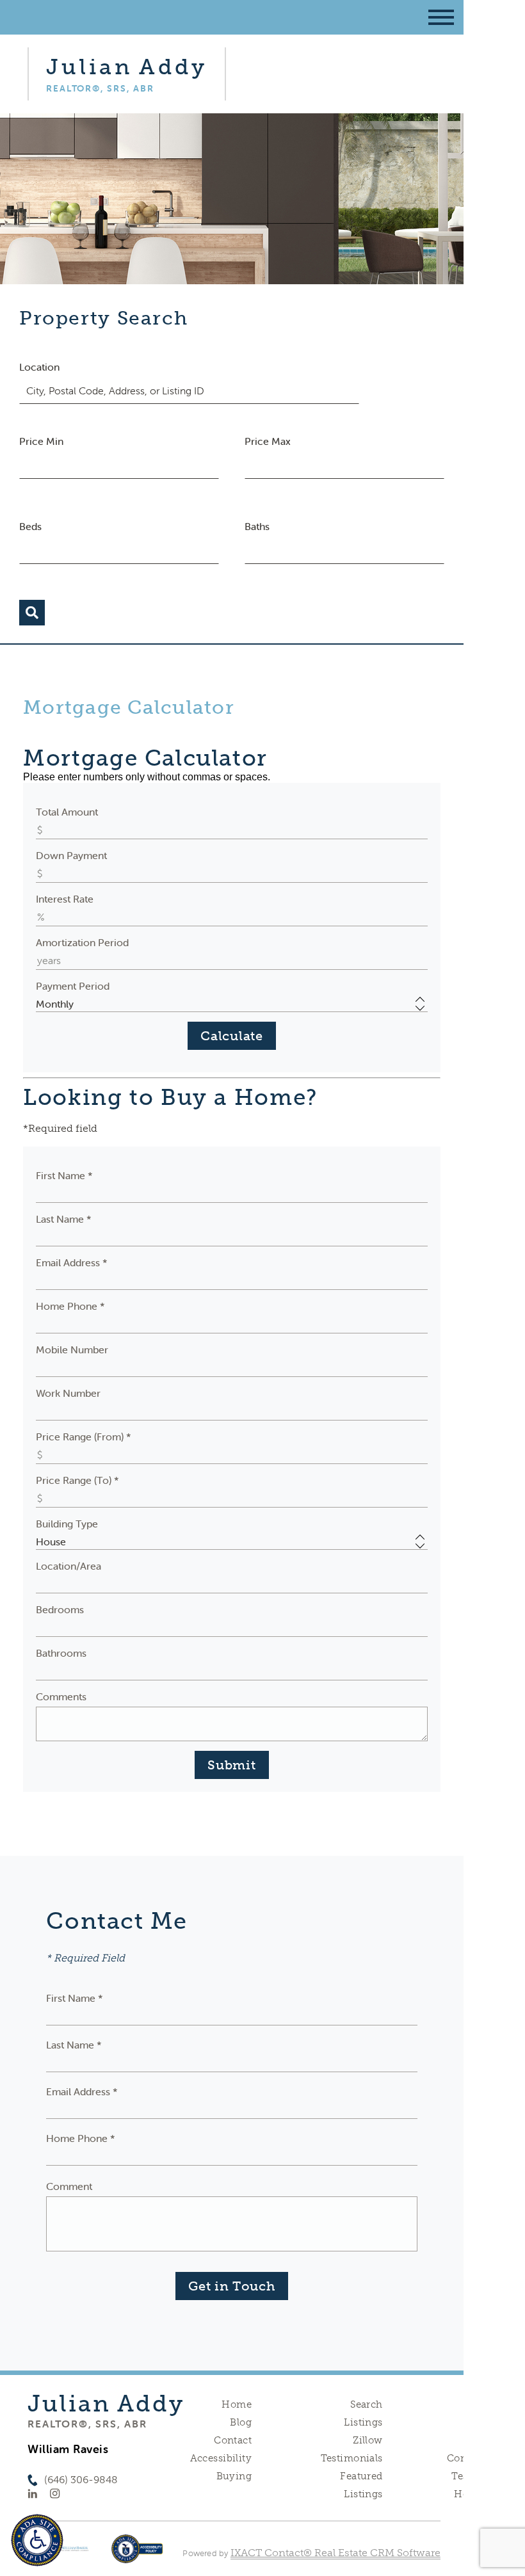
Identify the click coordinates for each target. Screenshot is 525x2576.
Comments (61, 1696)
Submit (231, 1765)
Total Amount (67, 812)
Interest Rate (65, 899)
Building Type (67, 1524)
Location (39, 367)
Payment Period (73, 986)
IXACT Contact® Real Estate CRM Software (335, 2553)
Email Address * (72, 1262)
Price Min (41, 441)
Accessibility (221, 2458)
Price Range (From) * (84, 1437)
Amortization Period (82, 942)
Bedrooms (60, 1609)
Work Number (68, 1393)
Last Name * (64, 1219)
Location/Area (69, 1566)
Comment (69, 2186)
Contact (233, 2440)
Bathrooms (61, 1653)
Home (237, 2404)
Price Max (268, 441)
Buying (234, 2476)
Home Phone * (70, 1306)
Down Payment (71, 855)
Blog (241, 2422)
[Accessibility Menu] (37, 2540)
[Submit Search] (32, 613)
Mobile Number (72, 1349)
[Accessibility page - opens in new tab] (137, 2555)
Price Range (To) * (77, 1480)
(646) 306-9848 (81, 2480)
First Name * (64, 1175)
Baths (257, 526)
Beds (30, 526)
